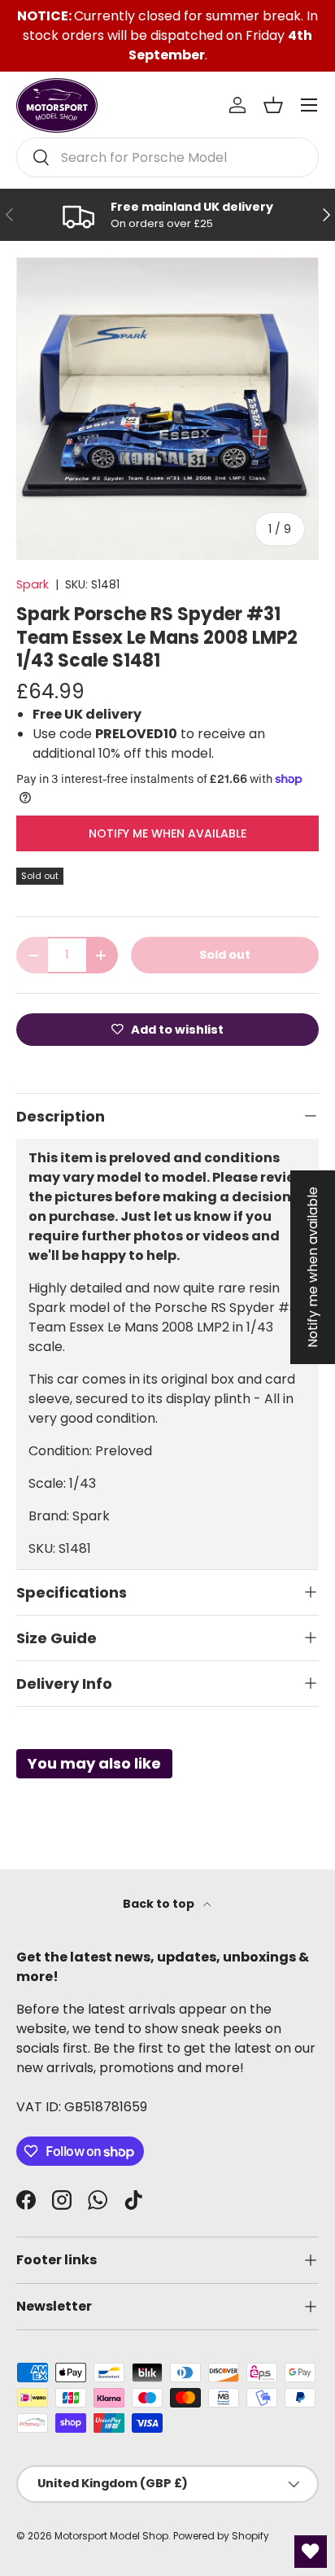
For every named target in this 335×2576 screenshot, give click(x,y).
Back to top (160, 1904)
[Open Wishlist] (311, 2552)
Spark (33, 584)
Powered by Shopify (221, 2536)
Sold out (225, 955)
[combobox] (167, 157)
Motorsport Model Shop (111, 2536)
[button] (273, 105)
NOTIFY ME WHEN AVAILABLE (167, 833)
